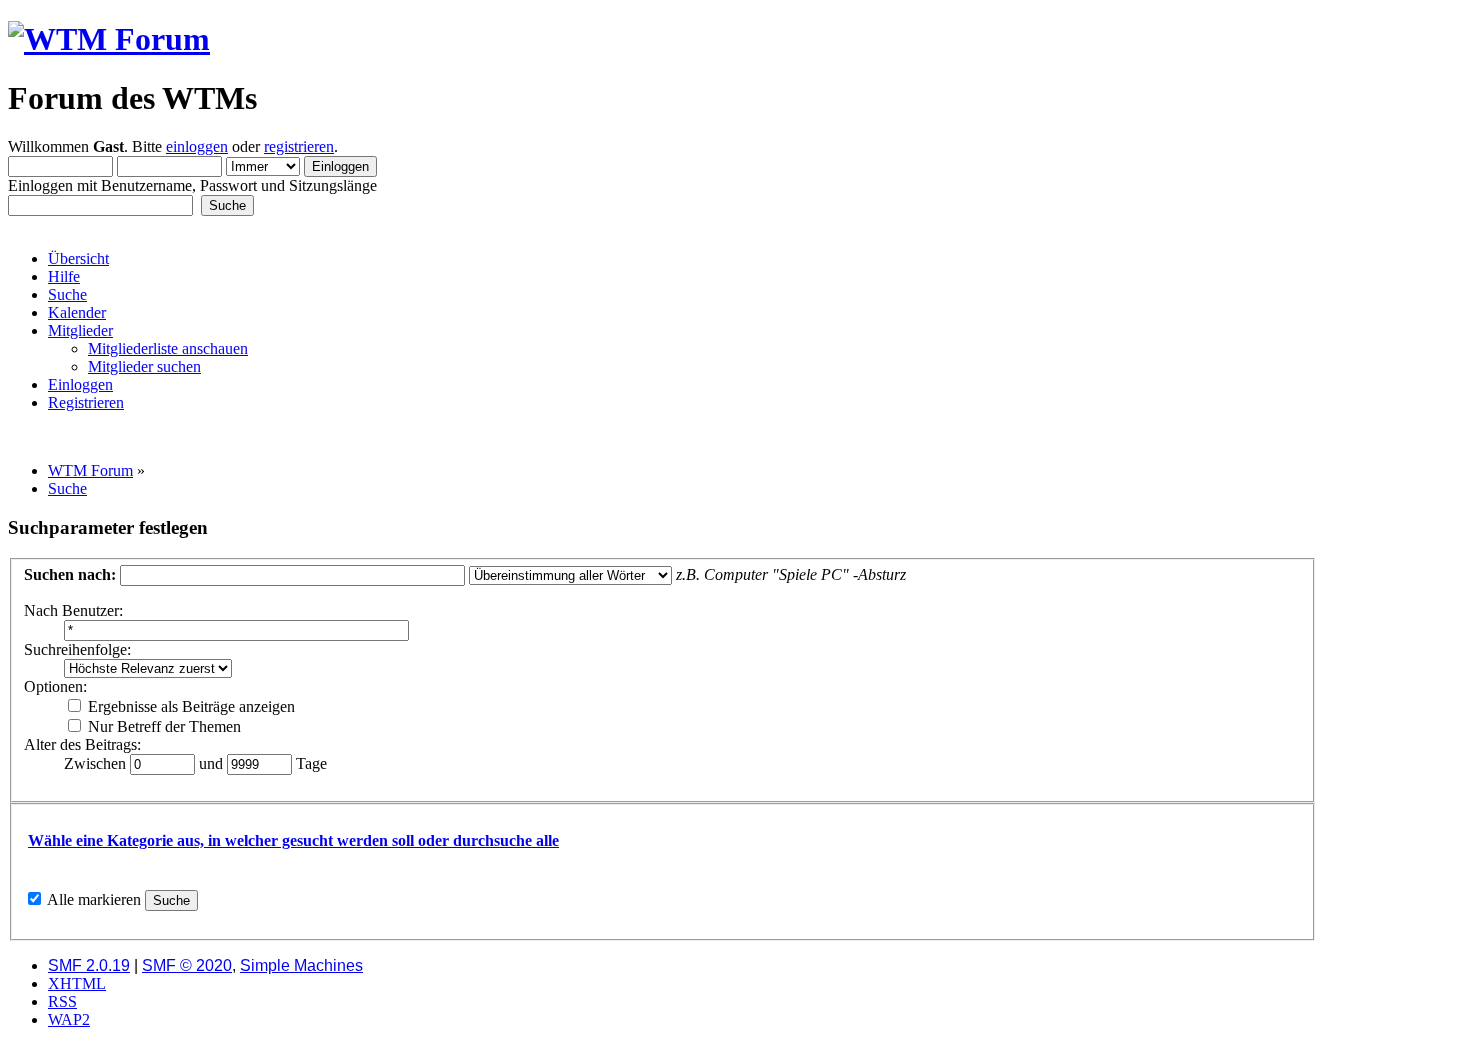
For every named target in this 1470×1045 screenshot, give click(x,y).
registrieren (299, 146)
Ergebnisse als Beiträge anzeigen (189, 706)
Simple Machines (301, 965)
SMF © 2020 (187, 965)
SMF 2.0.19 (89, 965)
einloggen (197, 146)
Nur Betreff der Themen (162, 726)
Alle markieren (94, 899)
